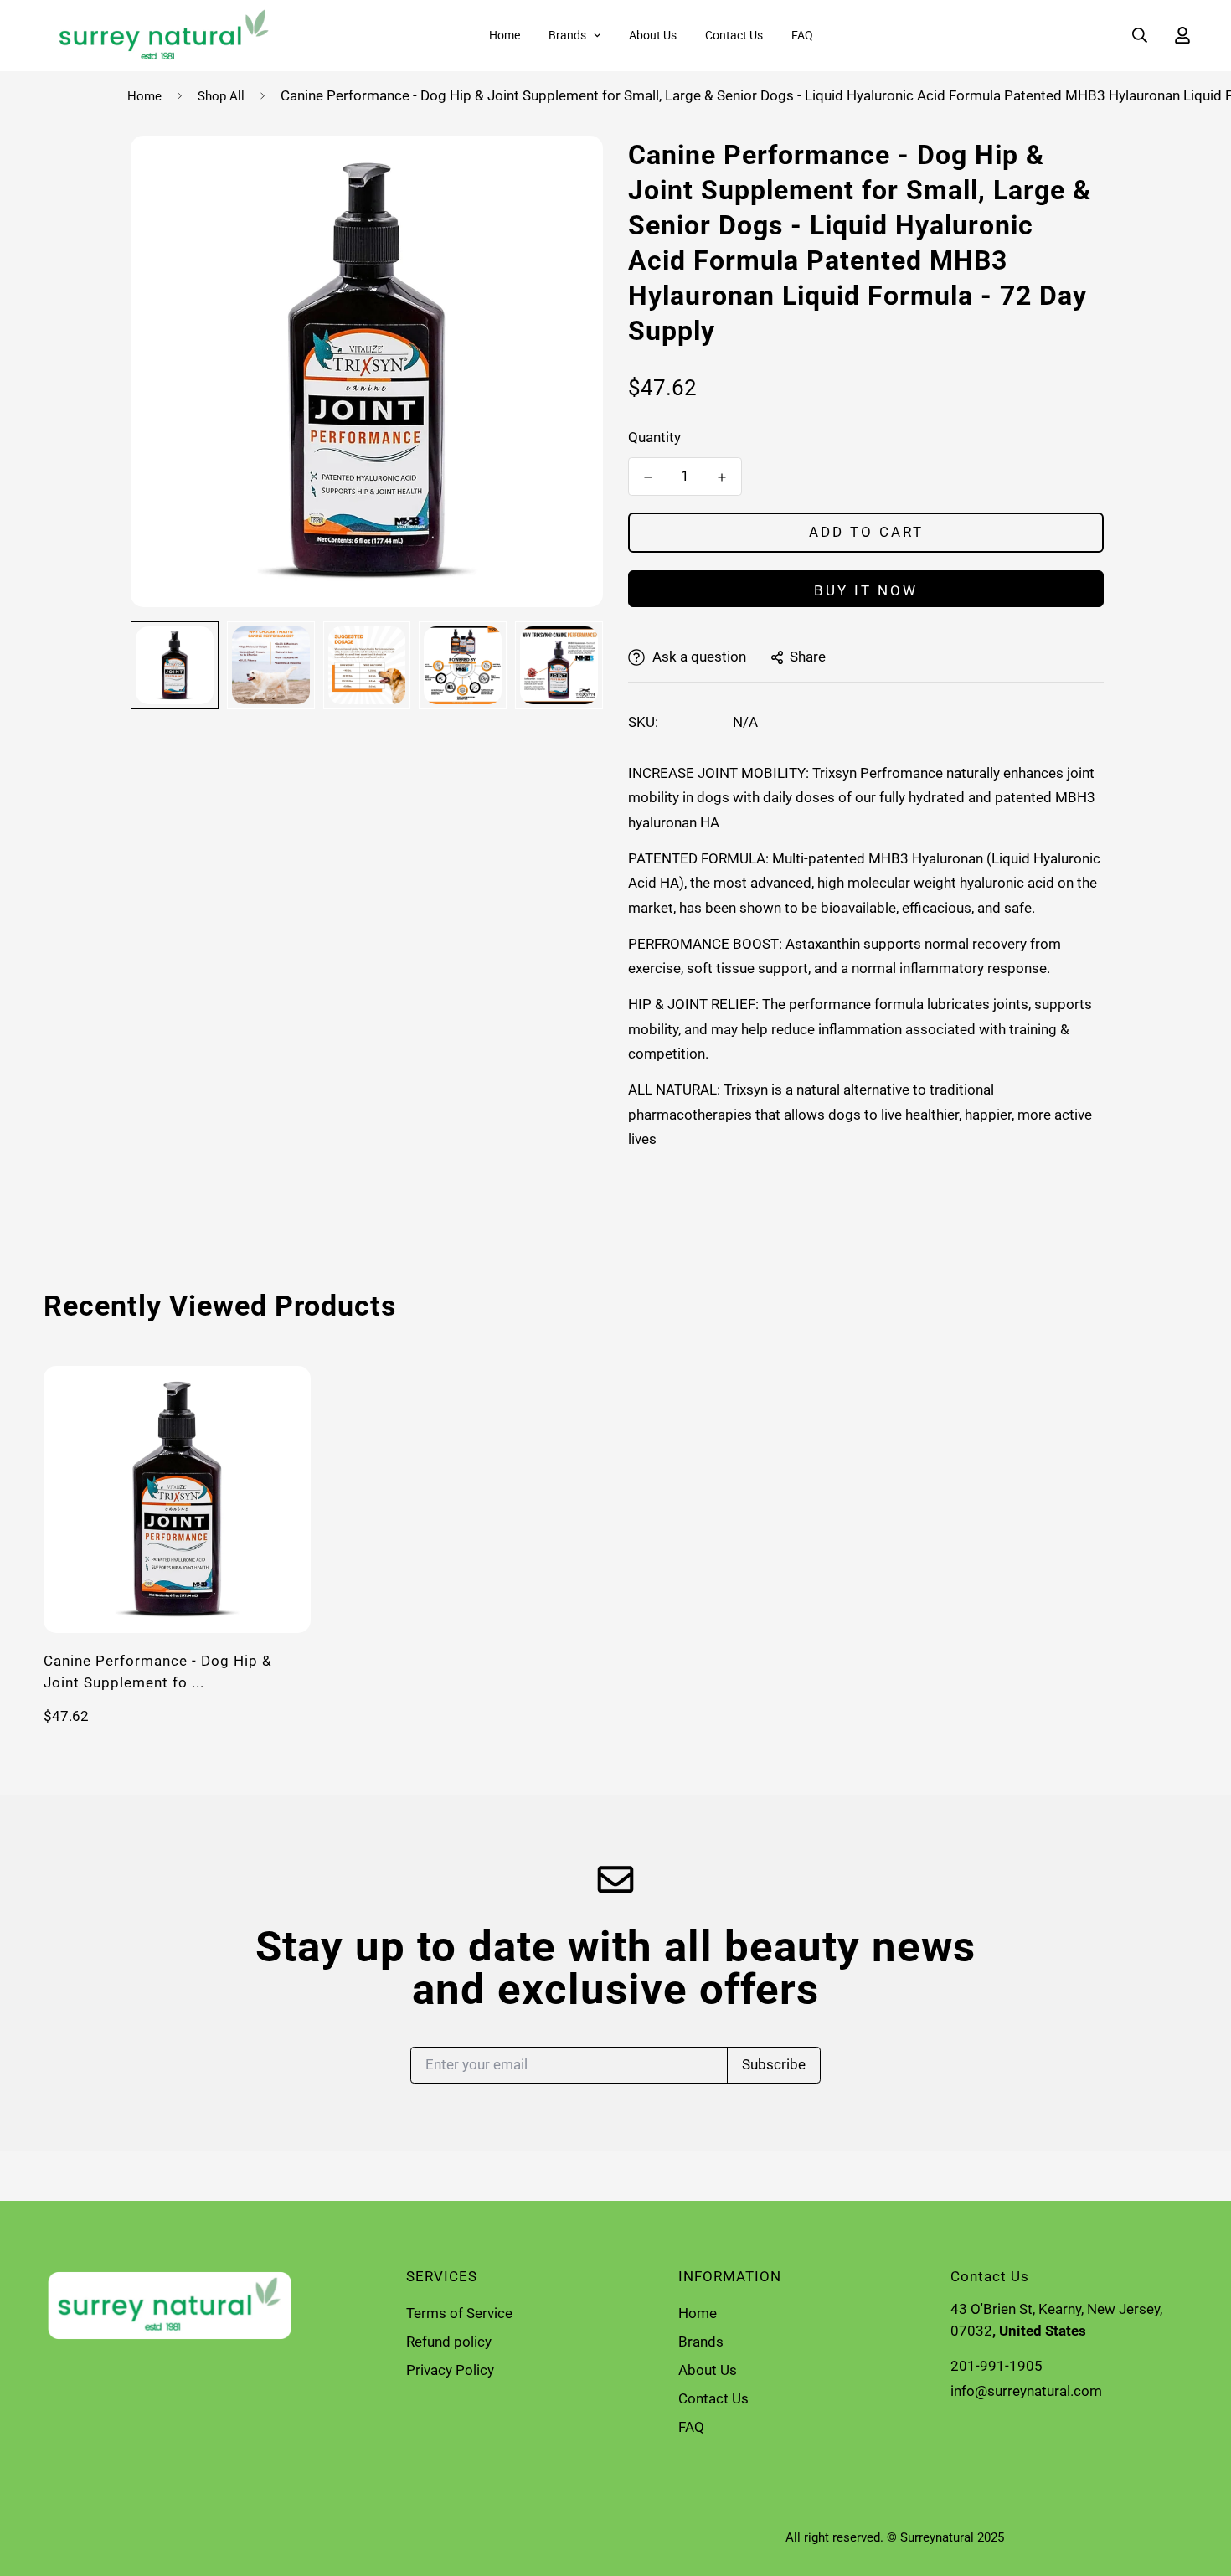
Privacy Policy (450, 2370)
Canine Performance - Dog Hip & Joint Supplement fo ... (158, 1672)
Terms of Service (459, 2313)
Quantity (654, 437)
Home (505, 35)
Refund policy (449, 2342)
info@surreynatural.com (1026, 2391)
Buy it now (866, 590)
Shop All (221, 96)
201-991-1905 (997, 2366)
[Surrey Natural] (159, 36)
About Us (653, 35)
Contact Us (734, 35)
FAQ (802, 35)
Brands (567, 35)
